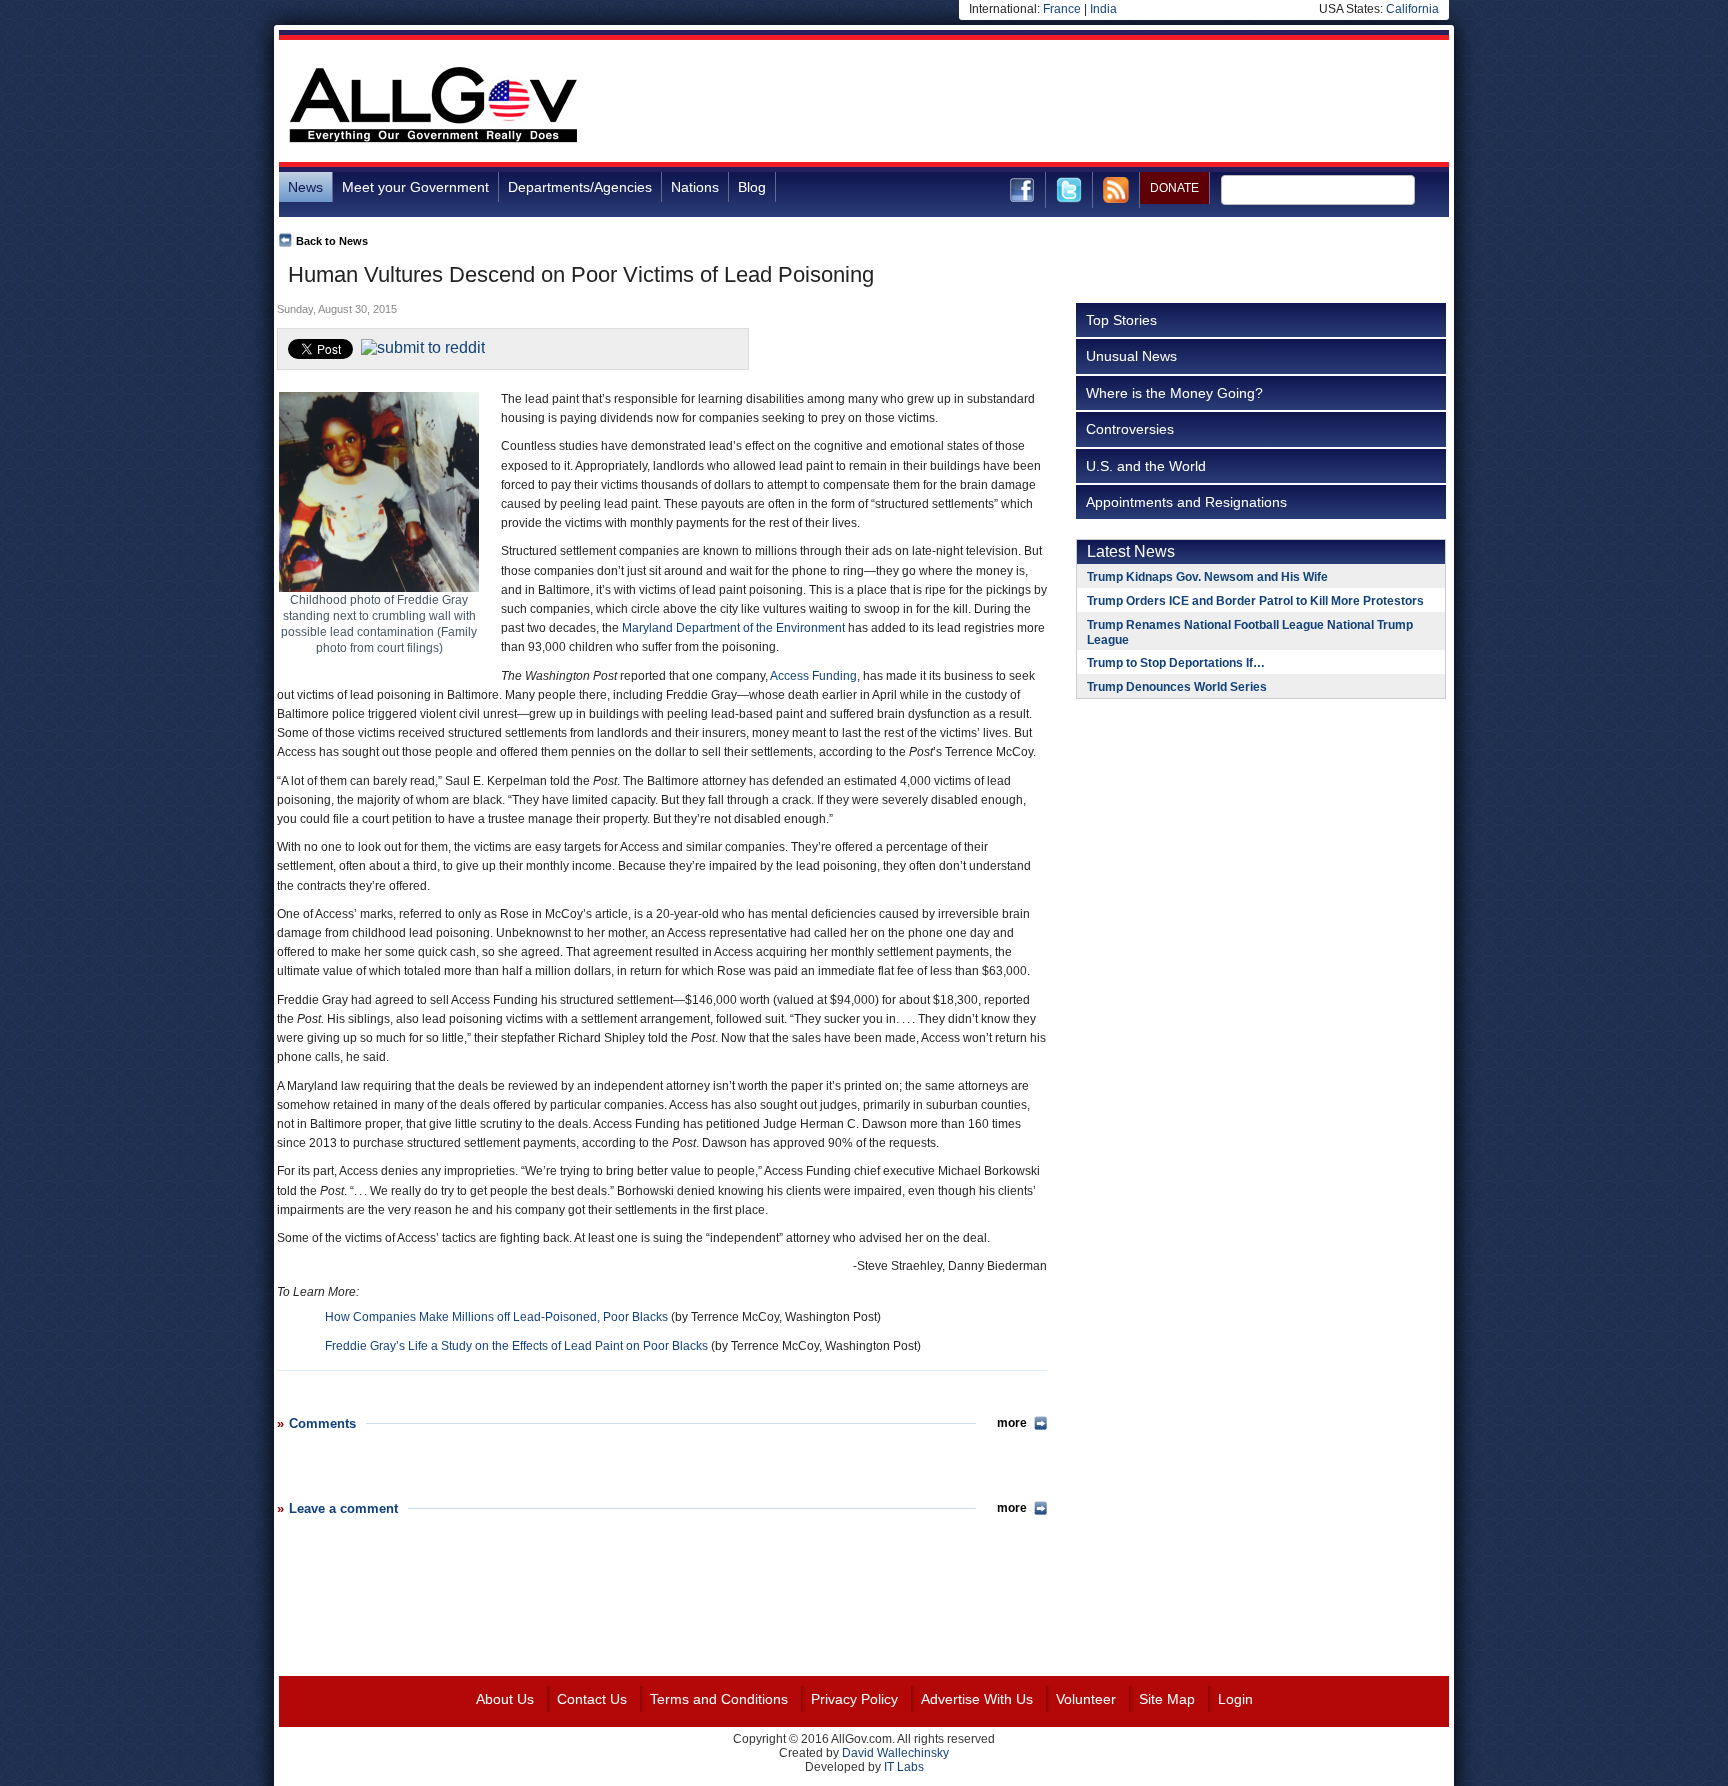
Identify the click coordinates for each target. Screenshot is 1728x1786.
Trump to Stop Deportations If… (1176, 663)
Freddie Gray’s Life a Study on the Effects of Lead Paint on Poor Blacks (516, 1346)
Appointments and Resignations (1186, 502)
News (305, 187)
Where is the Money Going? (1174, 393)
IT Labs (904, 1767)
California (1412, 9)
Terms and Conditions (719, 1699)
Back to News (332, 241)
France (1062, 9)
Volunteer (1086, 1699)
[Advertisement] (1085, 104)
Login (1235, 1699)
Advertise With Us (977, 1699)
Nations (695, 187)
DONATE (1174, 188)
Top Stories (1121, 320)
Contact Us (592, 1699)
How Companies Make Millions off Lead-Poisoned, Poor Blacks (496, 1317)
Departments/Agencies (580, 187)
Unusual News (1131, 356)
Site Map (1167, 1699)
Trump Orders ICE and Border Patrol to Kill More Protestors (1255, 601)
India (1103, 9)
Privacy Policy (854, 1699)
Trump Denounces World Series (1177, 687)
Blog (752, 187)
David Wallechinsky (895, 1753)
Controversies (1130, 429)
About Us (505, 1699)
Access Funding (813, 676)
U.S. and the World (1146, 466)
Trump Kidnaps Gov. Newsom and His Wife (1207, 577)
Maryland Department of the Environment (733, 628)
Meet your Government (415, 187)
